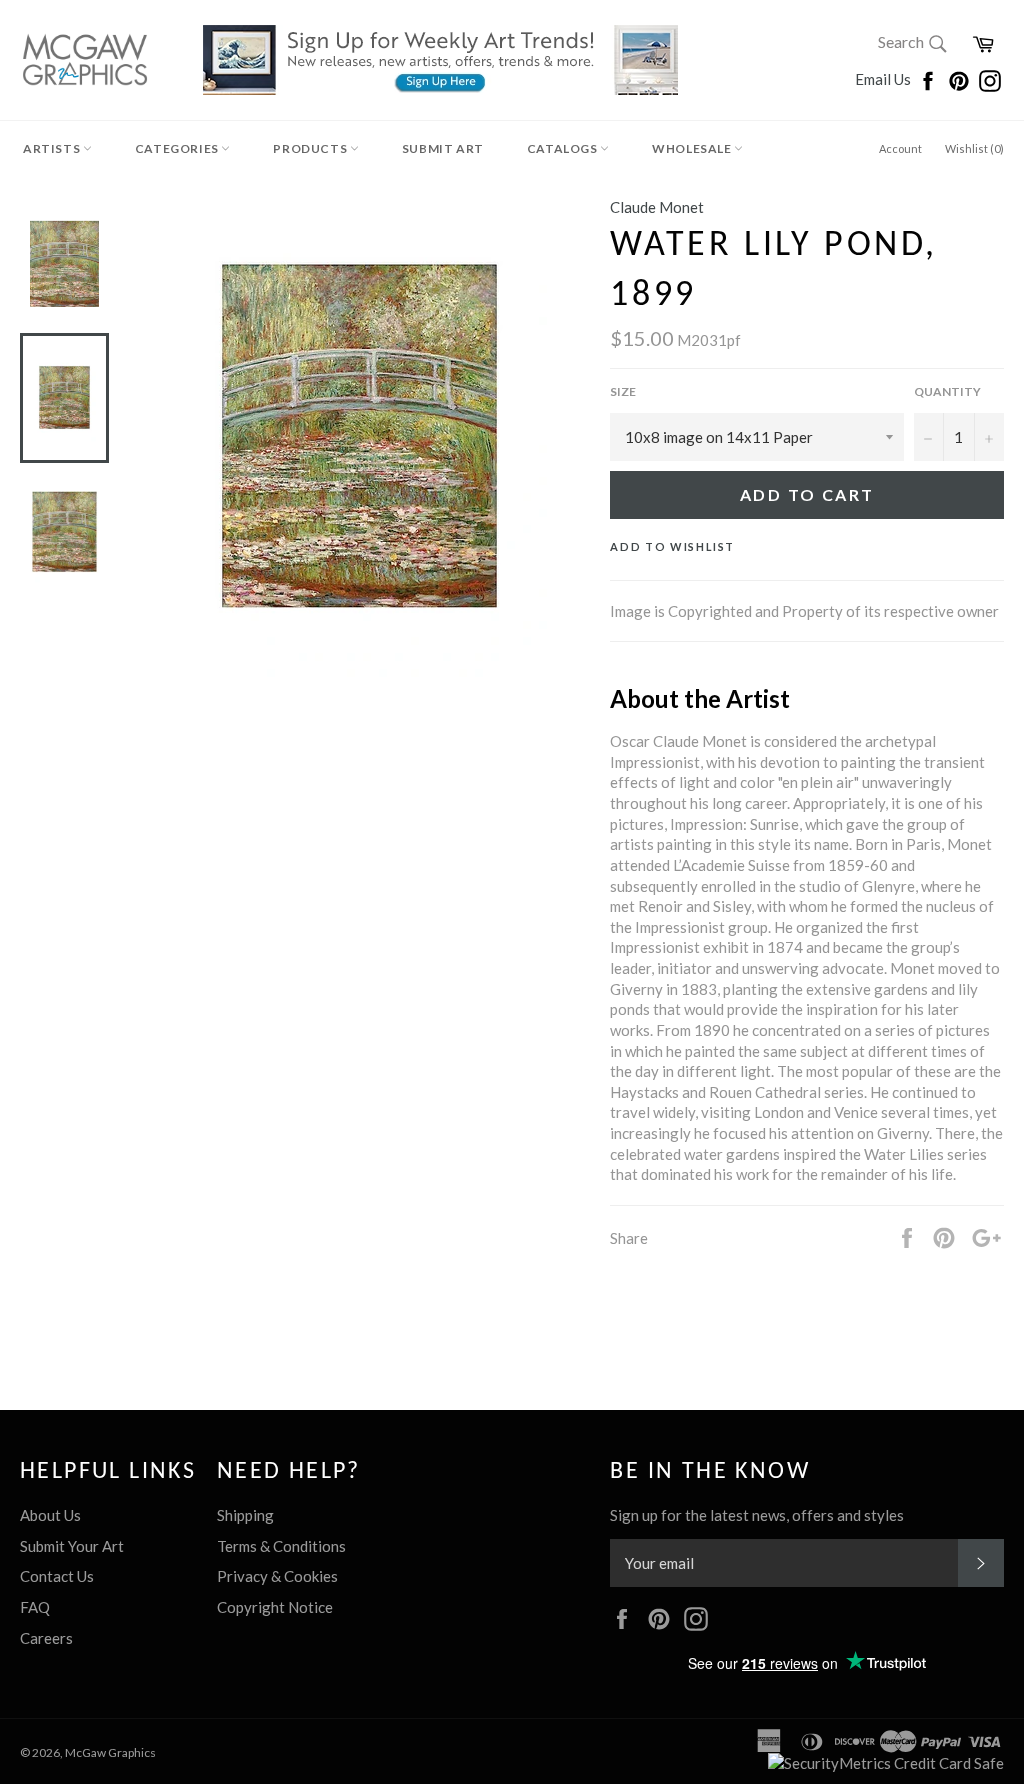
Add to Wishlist (672, 546)
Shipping (245, 1515)
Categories (178, 148)
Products (311, 148)
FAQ (35, 1607)
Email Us (884, 79)
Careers (46, 1638)
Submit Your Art (72, 1546)
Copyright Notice (275, 1607)
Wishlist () (974, 148)
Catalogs (563, 148)
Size (623, 391)
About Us (50, 1515)
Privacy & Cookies (277, 1576)
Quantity (947, 391)
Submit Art (443, 148)
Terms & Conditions (281, 1546)
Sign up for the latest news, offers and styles (757, 1515)
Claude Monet (657, 207)
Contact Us (57, 1576)
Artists (53, 148)
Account (900, 148)
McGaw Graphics (110, 1752)
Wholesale (693, 148)
